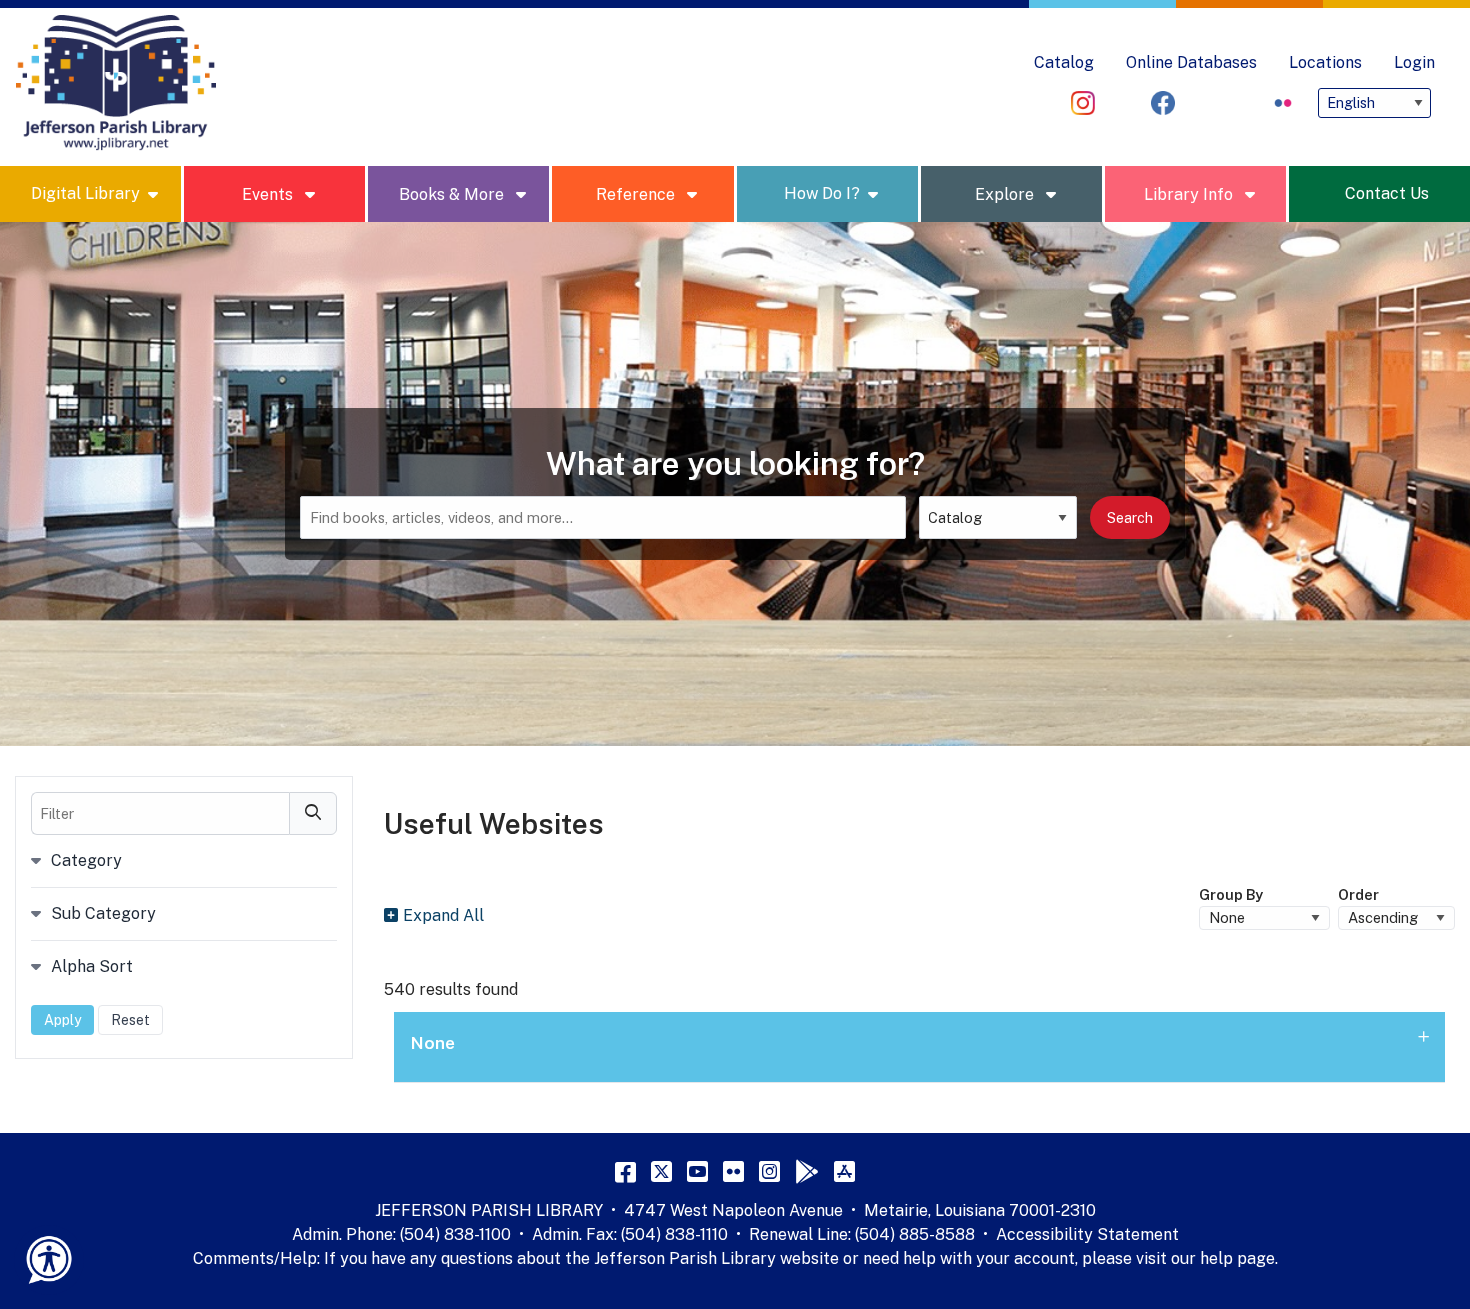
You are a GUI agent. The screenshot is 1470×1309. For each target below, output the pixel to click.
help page (1237, 1258)
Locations (1325, 62)
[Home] (116, 83)
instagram (1083, 103)
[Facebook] (625, 1171)
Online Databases (1191, 62)
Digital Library (85, 193)
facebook (1163, 103)
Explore (1006, 194)
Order (1358, 894)
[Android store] (807, 1171)
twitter (1203, 103)
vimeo (1123, 103)
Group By (1231, 894)
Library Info (1190, 194)
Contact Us (1387, 193)
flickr (1283, 103)
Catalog (1064, 62)
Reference (637, 194)
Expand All (443, 915)
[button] (919, 1047)
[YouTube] (697, 1171)
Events (269, 194)
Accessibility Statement (1087, 1234)
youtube (1243, 103)
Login (1414, 62)
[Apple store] (844, 1171)
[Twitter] (661, 1171)
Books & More (453, 194)
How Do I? (822, 193)
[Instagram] (769, 1171)
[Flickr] (733, 1171)
